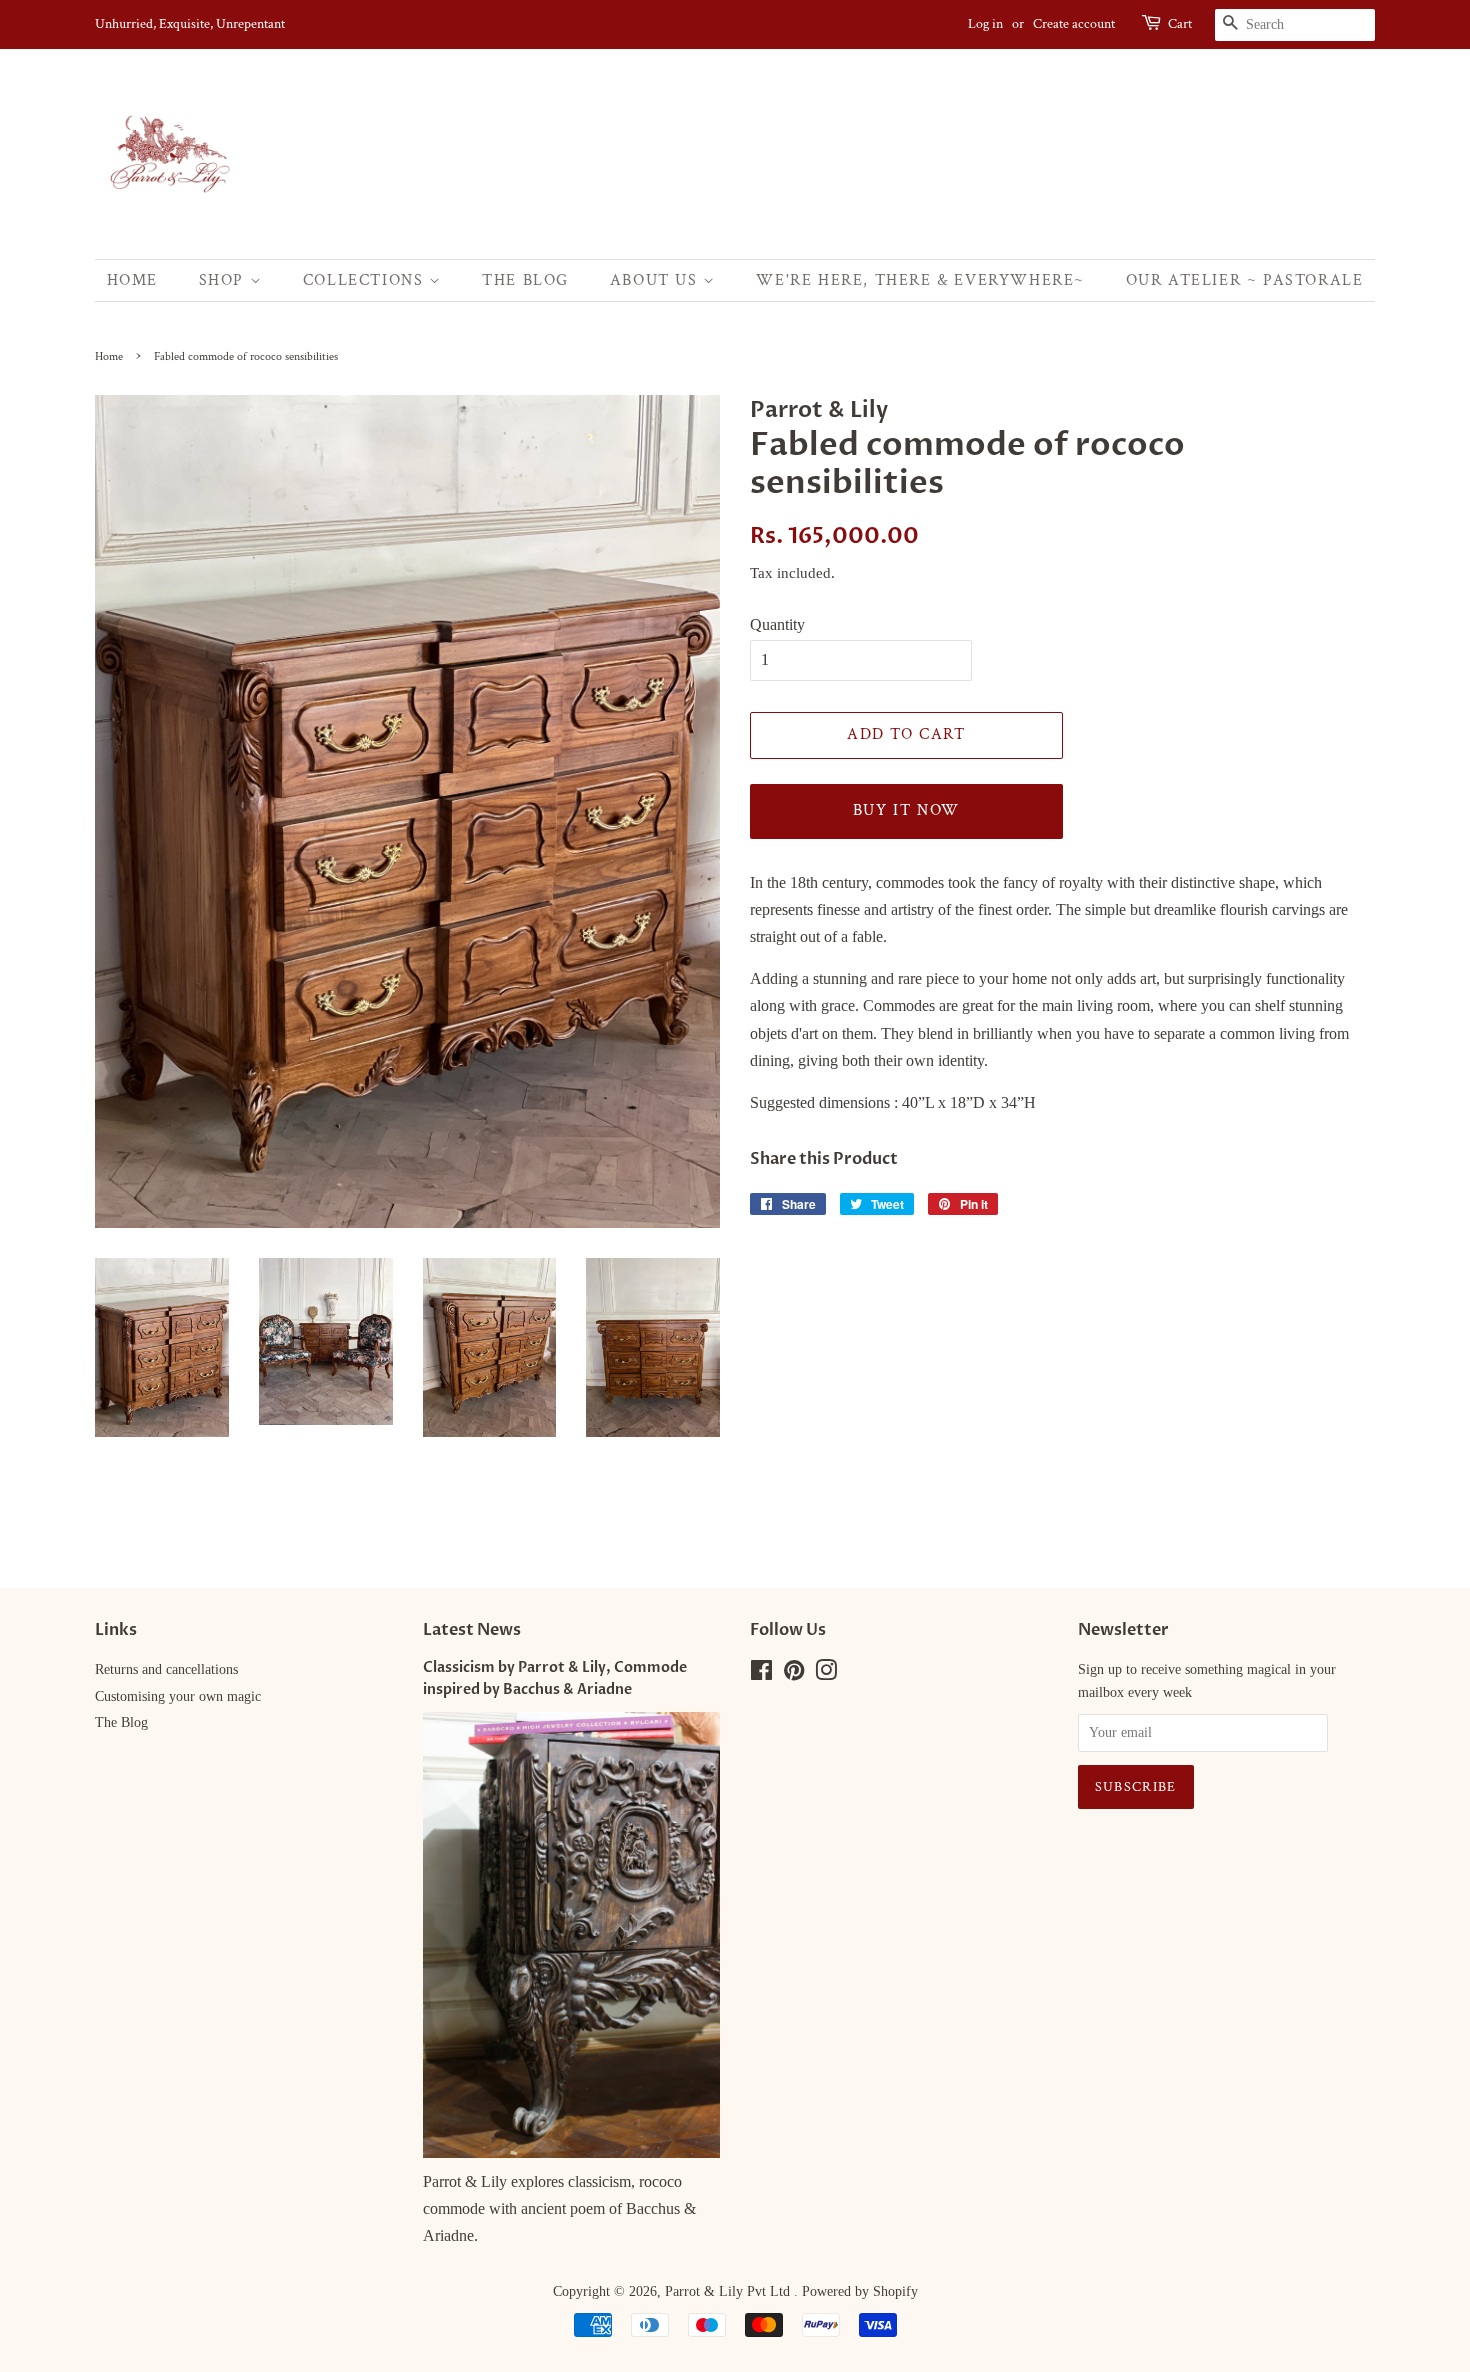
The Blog (525, 280)
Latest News (472, 1630)
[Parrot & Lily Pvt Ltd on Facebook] (761, 1674)
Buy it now (906, 810)
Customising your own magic (178, 1696)
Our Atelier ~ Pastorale (1245, 280)
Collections (366, 280)
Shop (224, 280)
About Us (656, 280)
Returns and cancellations (166, 1669)
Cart (1180, 24)
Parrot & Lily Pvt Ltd (729, 2291)
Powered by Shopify (860, 2291)
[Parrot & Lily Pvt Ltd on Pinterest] (794, 1674)
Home (132, 280)
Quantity (777, 624)
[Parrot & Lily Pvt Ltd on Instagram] (826, 1674)
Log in (985, 24)
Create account (1074, 24)
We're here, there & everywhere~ (920, 280)
